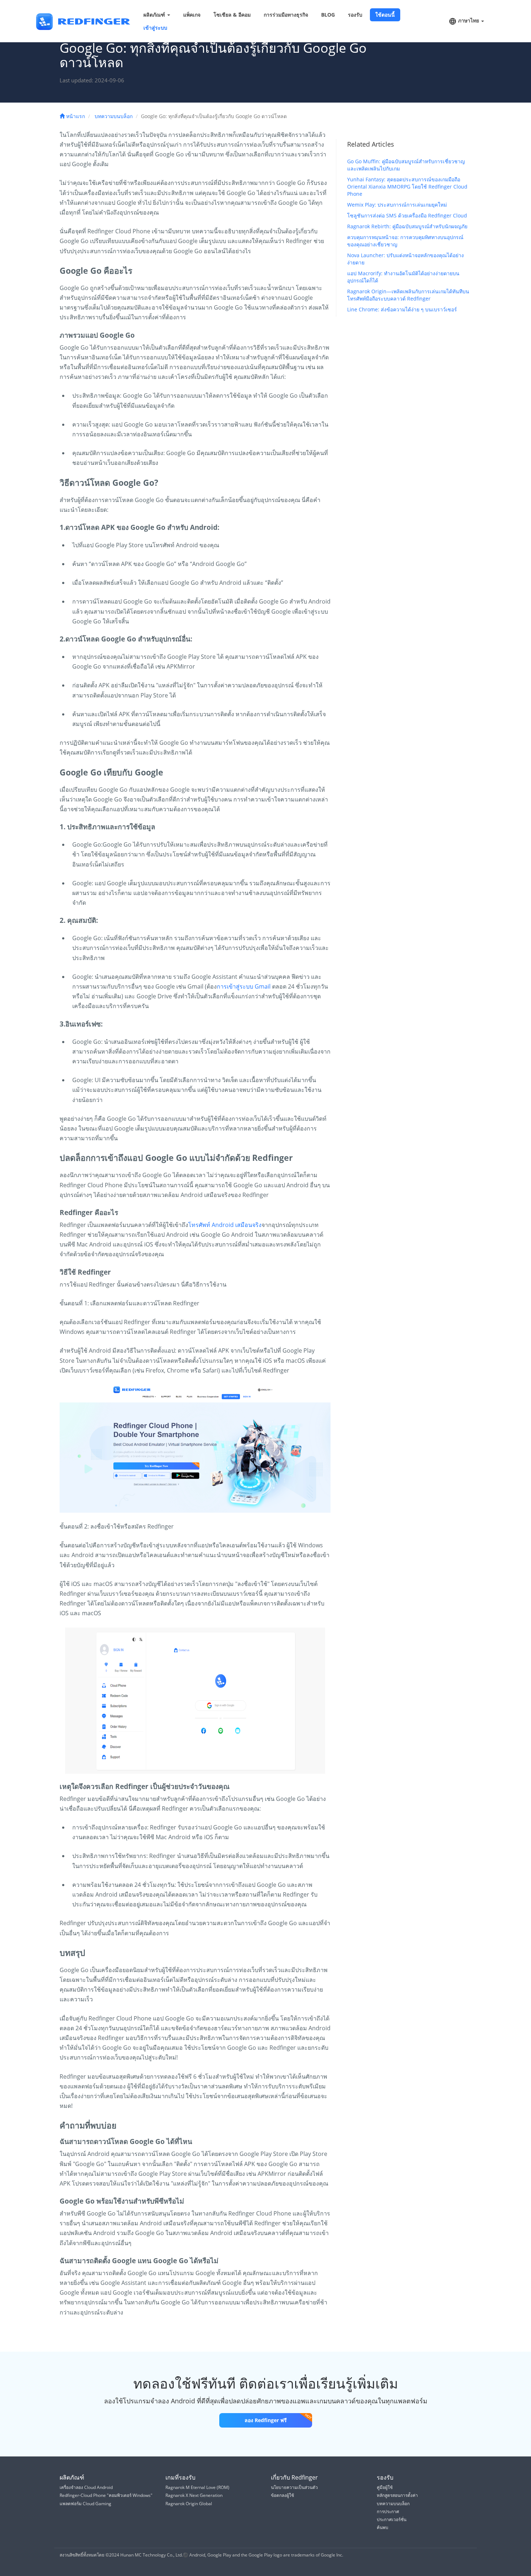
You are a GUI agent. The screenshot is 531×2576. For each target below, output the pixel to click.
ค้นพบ (383, 2527)
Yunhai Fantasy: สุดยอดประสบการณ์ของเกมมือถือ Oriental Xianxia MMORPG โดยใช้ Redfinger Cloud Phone (407, 187)
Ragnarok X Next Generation (194, 2495)
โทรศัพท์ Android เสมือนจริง (225, 1225)
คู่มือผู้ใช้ (385, 2487)
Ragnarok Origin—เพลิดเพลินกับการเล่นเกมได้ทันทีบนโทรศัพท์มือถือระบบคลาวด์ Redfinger (408, 295)
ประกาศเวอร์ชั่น (392, 2519)
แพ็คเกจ (192, 15)
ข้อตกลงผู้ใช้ (282, 2495)
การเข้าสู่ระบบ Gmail (244, 986)
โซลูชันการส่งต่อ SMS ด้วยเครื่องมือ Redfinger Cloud (407, 215)
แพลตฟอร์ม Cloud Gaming (85, 2504)
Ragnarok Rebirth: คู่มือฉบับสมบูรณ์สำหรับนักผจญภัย (407, 226)
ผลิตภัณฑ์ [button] (155, 15)
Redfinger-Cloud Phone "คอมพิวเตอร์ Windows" (106, 2495)
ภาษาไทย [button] (469, 20)
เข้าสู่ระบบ (155, 28)
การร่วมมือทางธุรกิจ (286, 15)
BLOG (328, 15)
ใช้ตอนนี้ (385, 15)
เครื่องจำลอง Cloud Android (86, 2487)
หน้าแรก (75, 116)
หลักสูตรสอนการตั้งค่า (397, 2495)
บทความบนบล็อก (114, 116)
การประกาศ (388, 2512)
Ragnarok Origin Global (189, 2504)
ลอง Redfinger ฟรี (266, 2420)
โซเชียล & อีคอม (232, 15)
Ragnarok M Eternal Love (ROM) (197, 2487)
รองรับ (355, 15)
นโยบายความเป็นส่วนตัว (294, 2487)
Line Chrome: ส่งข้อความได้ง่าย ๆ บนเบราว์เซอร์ (402, 309)
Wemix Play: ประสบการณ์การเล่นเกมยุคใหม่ (397, 205)
